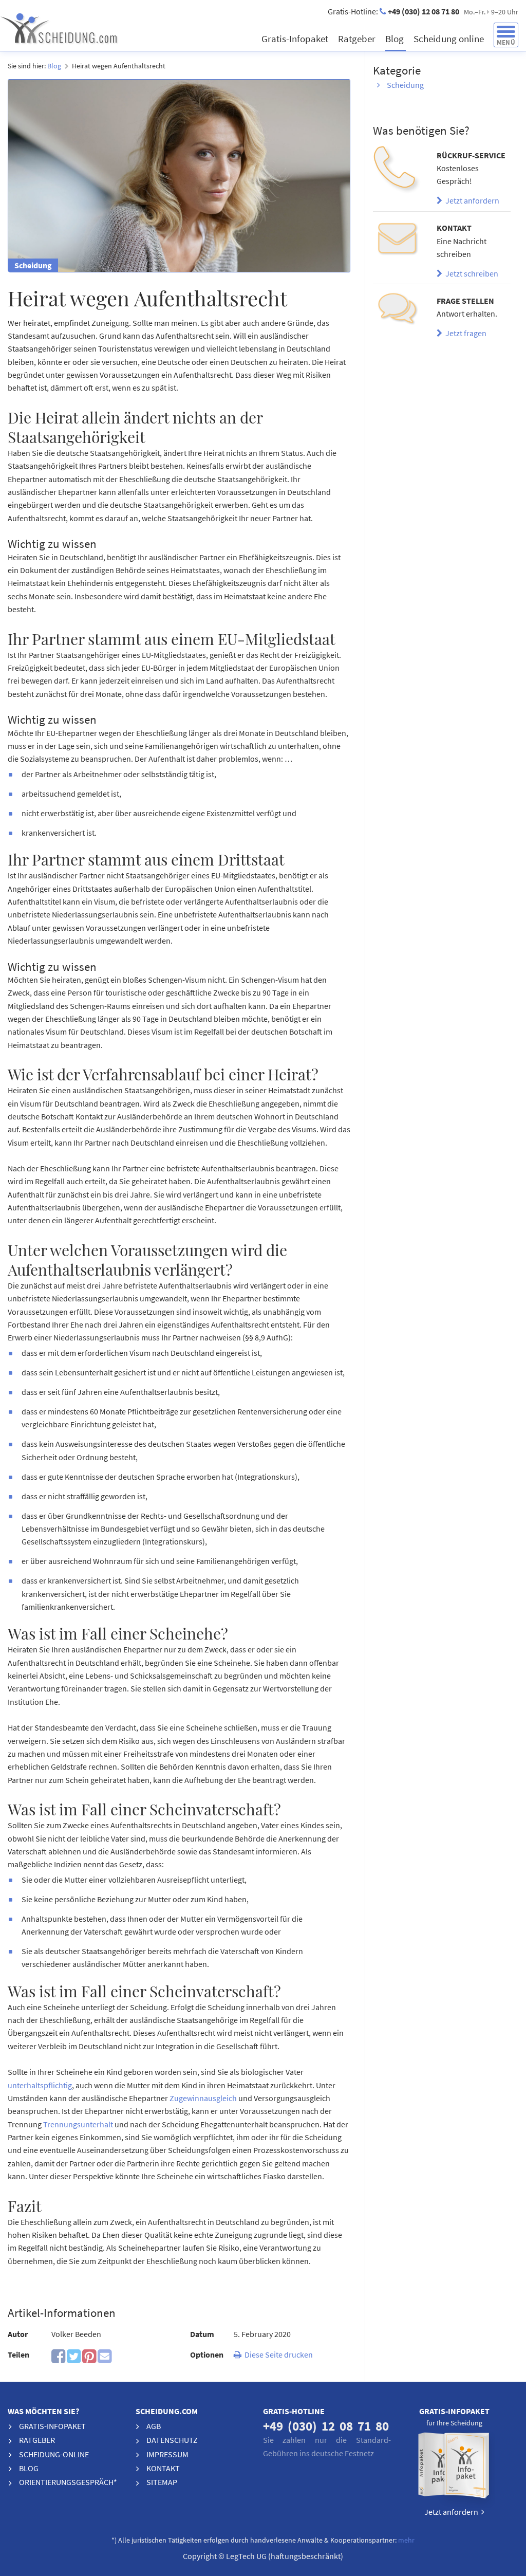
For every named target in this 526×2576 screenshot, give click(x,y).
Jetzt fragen (464, 333)
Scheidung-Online (54, 2454)
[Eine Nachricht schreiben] (397, 240)
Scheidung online (450, 39)
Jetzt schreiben (470, 273)
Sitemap (162, 2482)
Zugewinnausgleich (204, 2098)
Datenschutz (172, 2440)
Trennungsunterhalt (78, 2124)
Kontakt (163, 2468)
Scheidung (405, 85)
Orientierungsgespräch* (68, 2482)
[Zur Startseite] (92, 28)
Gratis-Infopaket (296, 39)
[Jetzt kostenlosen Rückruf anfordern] (397, 170)
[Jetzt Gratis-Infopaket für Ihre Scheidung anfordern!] (455, 2468)
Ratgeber (358, 39)
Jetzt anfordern (471, 200)
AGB (154, 2426)
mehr (406, 2540)
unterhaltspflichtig (40, 2085)
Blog (396, 39)
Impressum (167, 2454)
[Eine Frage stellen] (397, 312)
